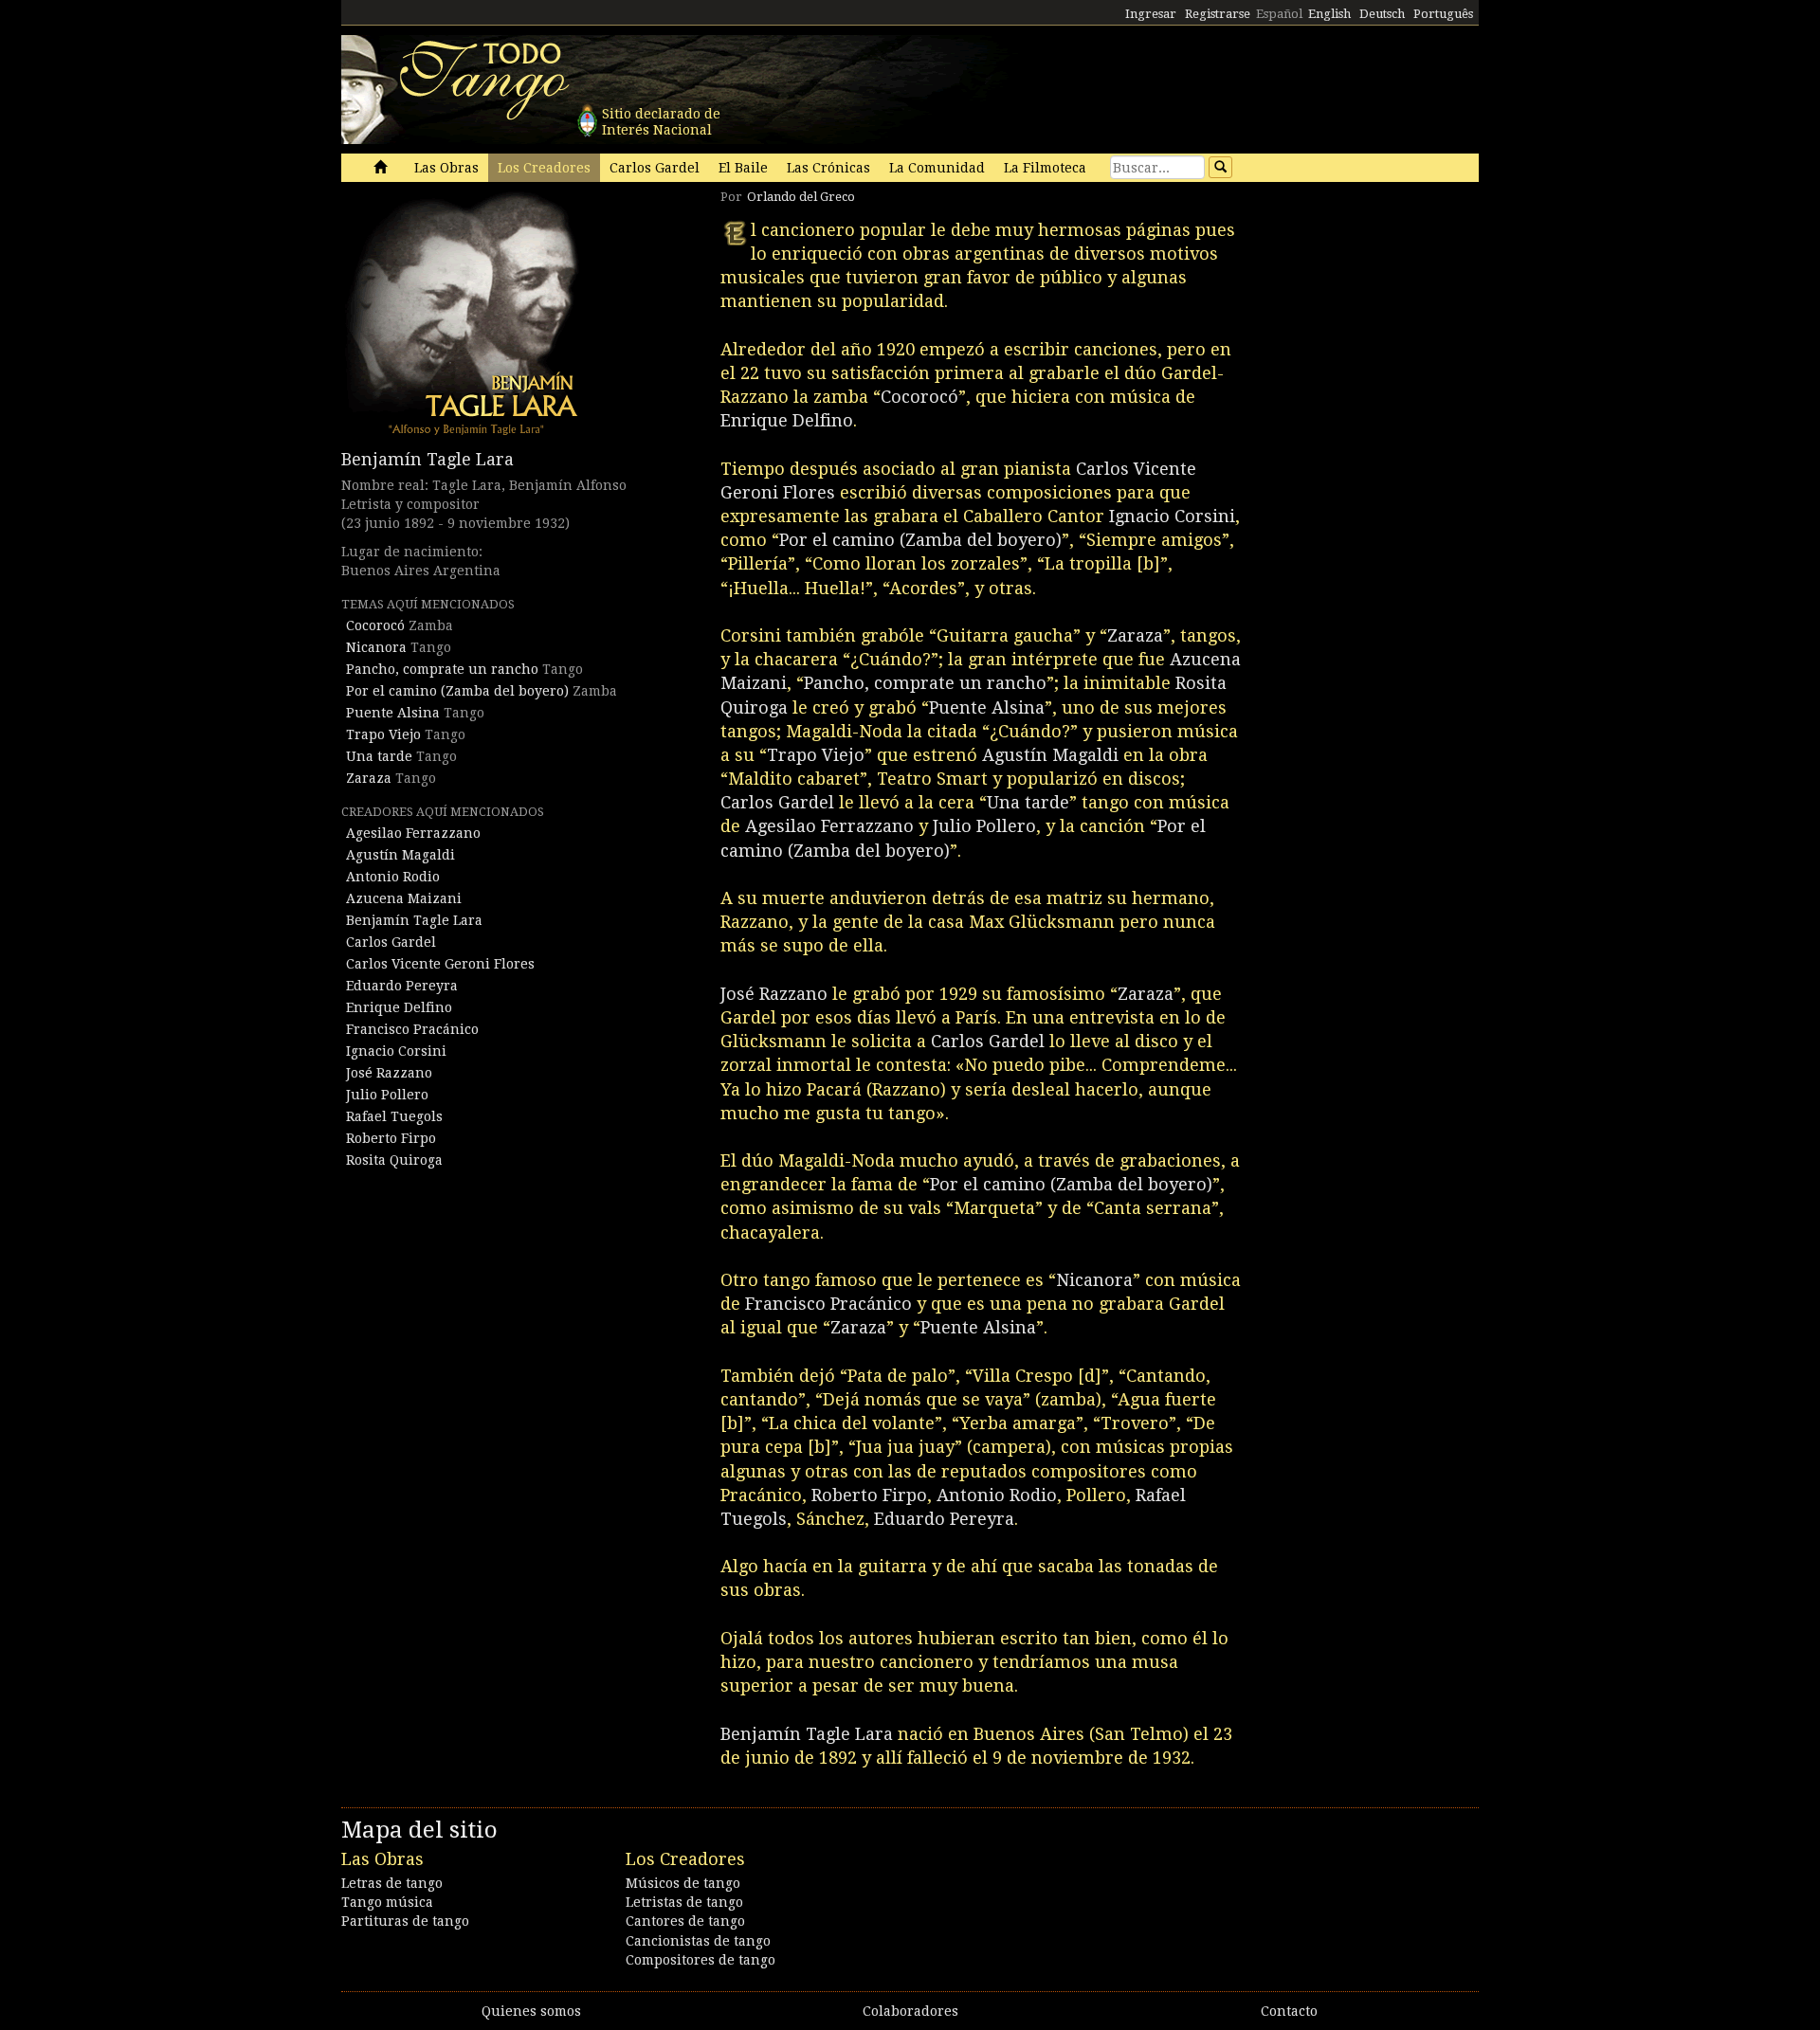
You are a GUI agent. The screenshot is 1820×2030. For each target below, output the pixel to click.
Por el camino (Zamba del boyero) (457, 691)
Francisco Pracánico (412, 1029)
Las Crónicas (828, 168)
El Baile (743, 168)
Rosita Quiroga (394, 1160)
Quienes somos (531, 2011)
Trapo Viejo (383, 734)
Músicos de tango (683, 1883)
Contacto (1289, 2011)
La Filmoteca (1045, 168)
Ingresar (1151, 14)
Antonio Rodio (393, 877)
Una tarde (379, 756)
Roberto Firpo (391, 1138)
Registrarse (1218, 14)
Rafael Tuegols (394, 1116)
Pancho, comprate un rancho (442, 669)
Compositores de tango (701, 1960)
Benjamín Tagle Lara (428, 459)
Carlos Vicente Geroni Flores (440, 964)
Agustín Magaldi (400, 855)
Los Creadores (544, 168)
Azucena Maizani (404, 898)
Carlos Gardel (655, 168)
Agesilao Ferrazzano (413, 833)
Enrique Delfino (399, 1007)
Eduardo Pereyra (402, 986)
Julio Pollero (387, 1095)
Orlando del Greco (801, 197)
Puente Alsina (393, 713)
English (1329, 14)
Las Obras (446, 168)
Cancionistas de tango (698, 1941)
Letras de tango (392, 1883)
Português (1443, 14)
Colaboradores (910, 2011)
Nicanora (376, 647)
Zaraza (369, 778)
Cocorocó (375, 625)
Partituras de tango (405, 1921)
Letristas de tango (684, 1902)
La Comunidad (937, 168)
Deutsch (1382, 14)
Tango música (387, 1902)
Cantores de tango (685, 1921)
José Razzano (389, 1073)
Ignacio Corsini (396, 1051)
